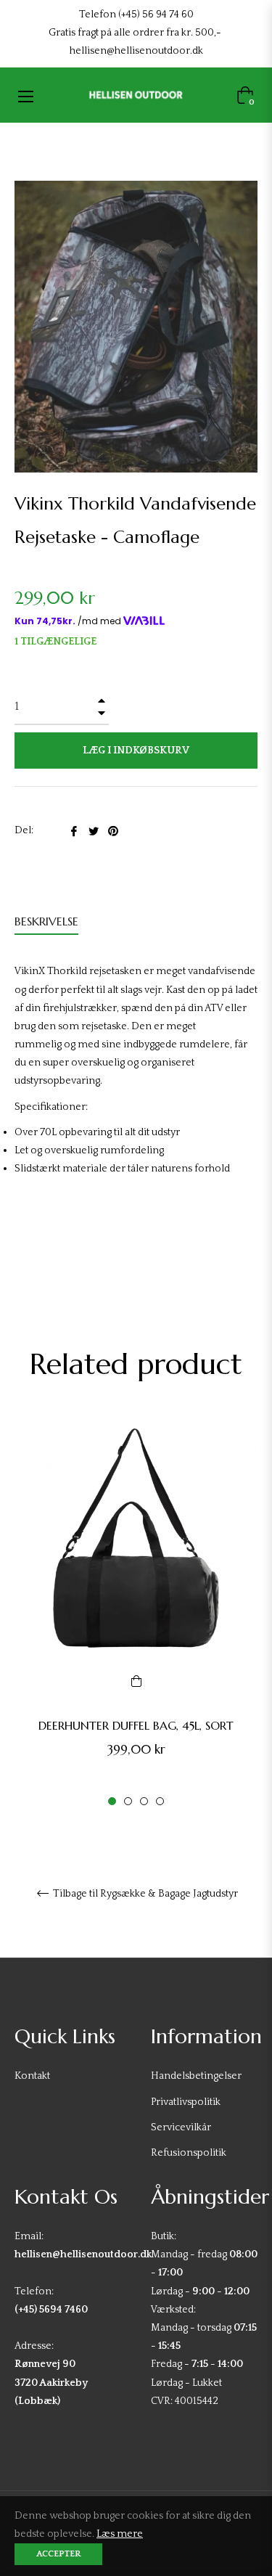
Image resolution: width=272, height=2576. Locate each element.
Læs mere (120, 2534)
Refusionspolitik (189, 2153)
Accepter (58, 2554)
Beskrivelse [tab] (46, 921)
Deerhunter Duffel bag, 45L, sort (136, 1725)
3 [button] (144, 1801)
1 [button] (112, 1801)
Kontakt (32, 2076)
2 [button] (128, 1801)
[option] (136, 1612)
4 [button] (160, 1801)
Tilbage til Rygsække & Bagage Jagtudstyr (144, 1894)
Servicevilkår (181, 2127)
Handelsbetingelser (196, 2076)
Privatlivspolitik (186, 2102)
